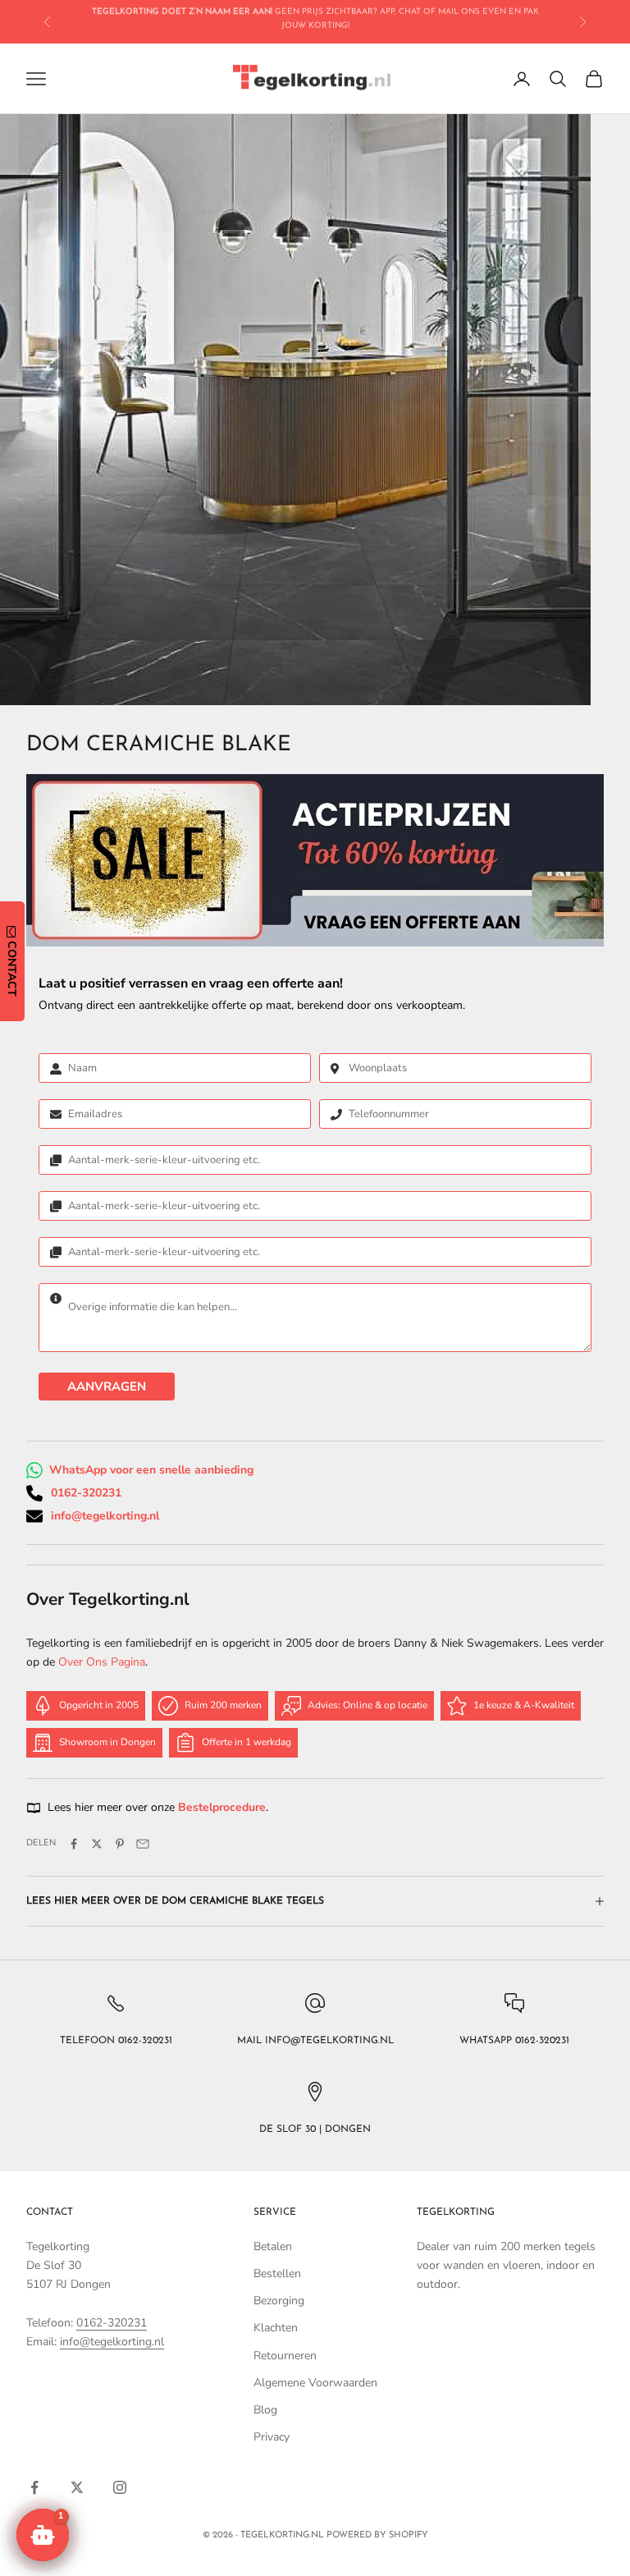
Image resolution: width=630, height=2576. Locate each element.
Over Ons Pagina (102, 1662)
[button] (43, 2535)
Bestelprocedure (222, 1807)
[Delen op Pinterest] (120, 1844)
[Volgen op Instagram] (120, 2487)
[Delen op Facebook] (74, 1844)
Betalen (273, 2246)
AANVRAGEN (107, 1387)
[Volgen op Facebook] (34, 2487)
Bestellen (277, 2273)
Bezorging (279, 2301)
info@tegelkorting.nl (105, 1516)
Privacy (272, 2437)
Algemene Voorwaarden (315, 2383)
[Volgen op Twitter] (77, 2487)
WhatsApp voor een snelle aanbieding (151, 1470)
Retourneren (285, 2356)
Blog (265, 2410)
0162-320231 (86, 1493)
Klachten (276, 2328)
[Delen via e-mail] (143, 1844)
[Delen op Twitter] (97, 1844)
